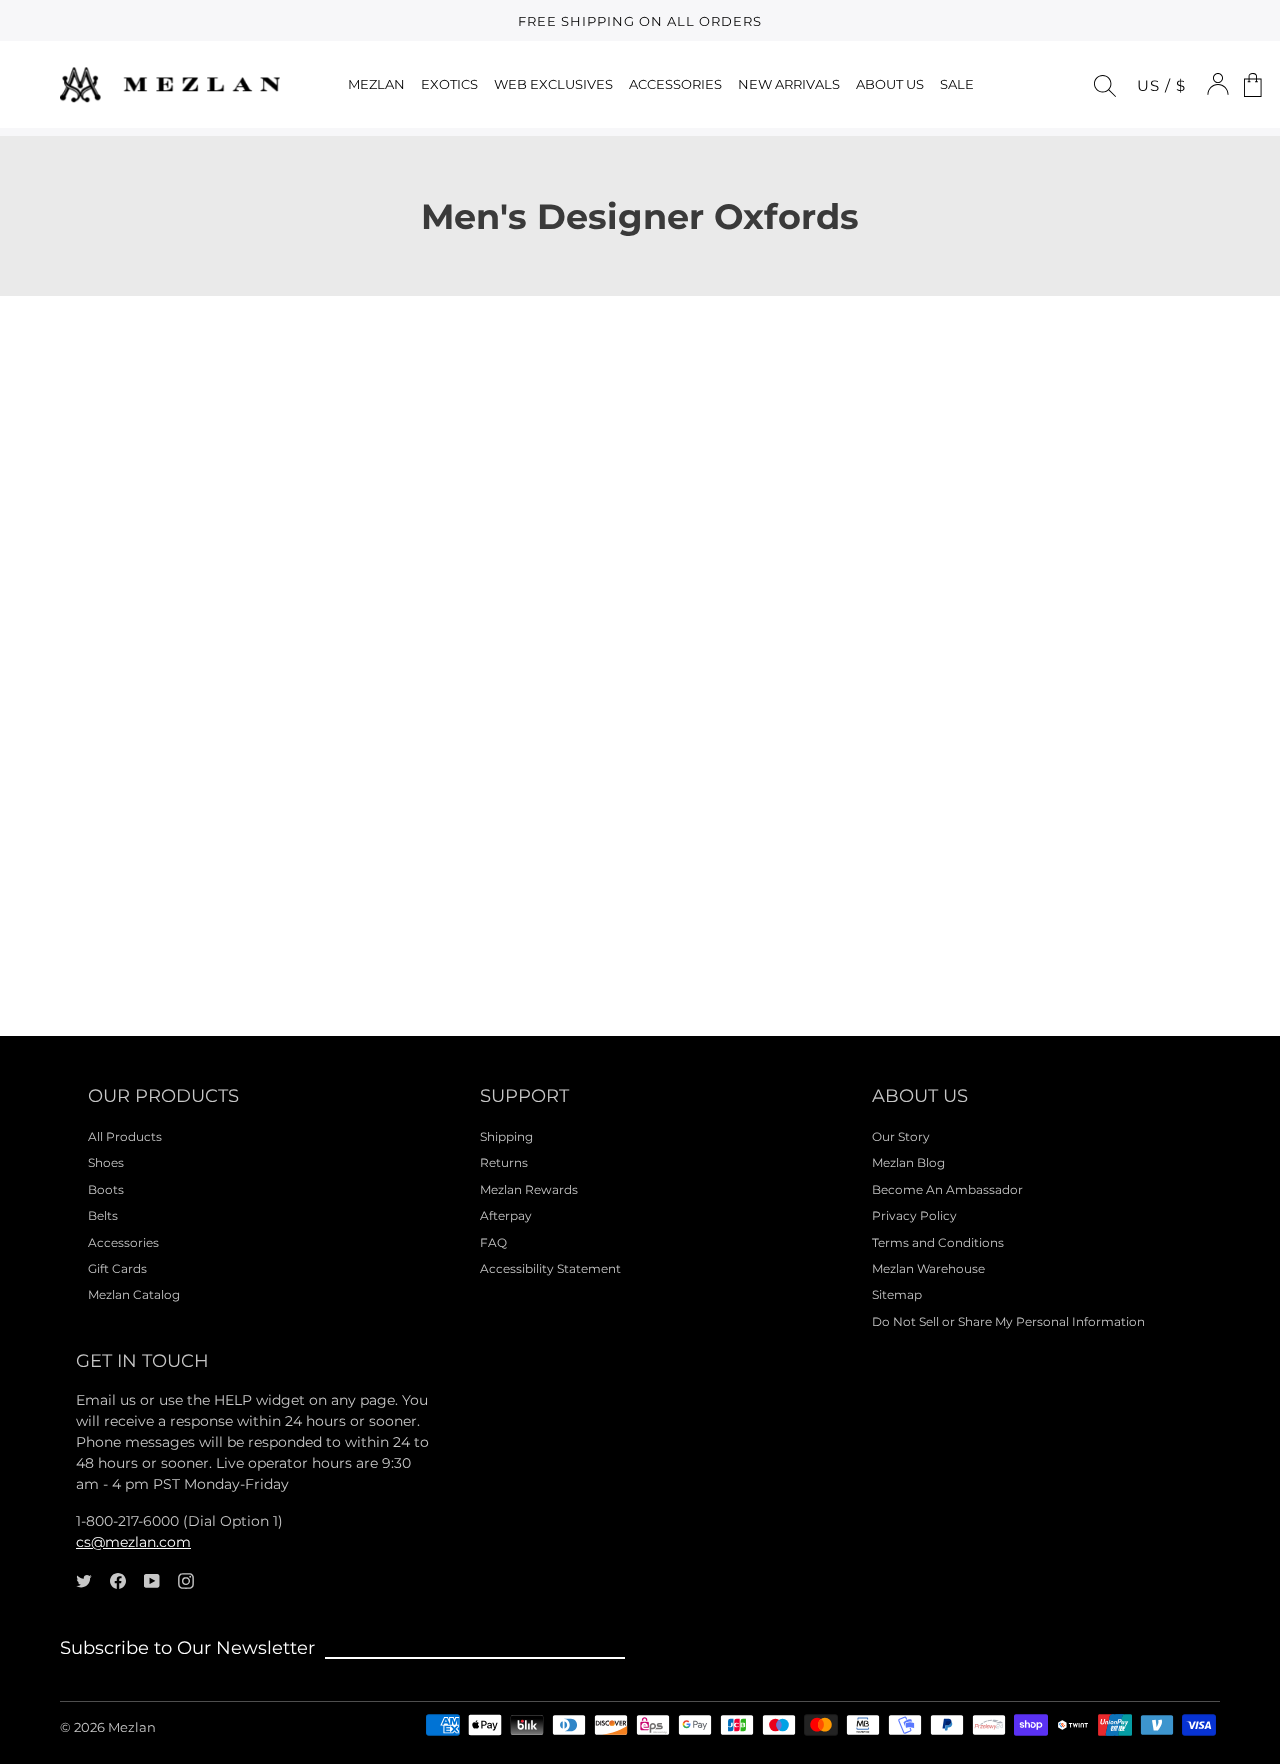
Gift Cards (117, 1268)
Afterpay (506, 1215)
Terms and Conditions (938, 1242)
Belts (103, 1215)
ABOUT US (890, 84)
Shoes (106, 1162)
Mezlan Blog (908, 1162)
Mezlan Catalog (134, 1294)
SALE (957, 84)
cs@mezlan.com (133, 1542)
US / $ (1161, 85)
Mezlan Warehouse (928, 1268)
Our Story (901, 1136)
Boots (106, 1189)
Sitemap (897, 1294)
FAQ (493, 1242)
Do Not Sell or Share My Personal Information (1008, 1321)
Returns (504, 1162)
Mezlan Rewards (529, 1189)
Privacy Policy (914, 1215)
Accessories (123, 1242)
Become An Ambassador (947, 1189)
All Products (125, 1136)
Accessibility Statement (550, 1268)
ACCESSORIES (675, 84)
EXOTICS (449, 84)
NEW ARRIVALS (789, 84)
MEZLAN (376, 84)
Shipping (506, 1136)
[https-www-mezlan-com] (170, 84)
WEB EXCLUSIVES (553, 84)
